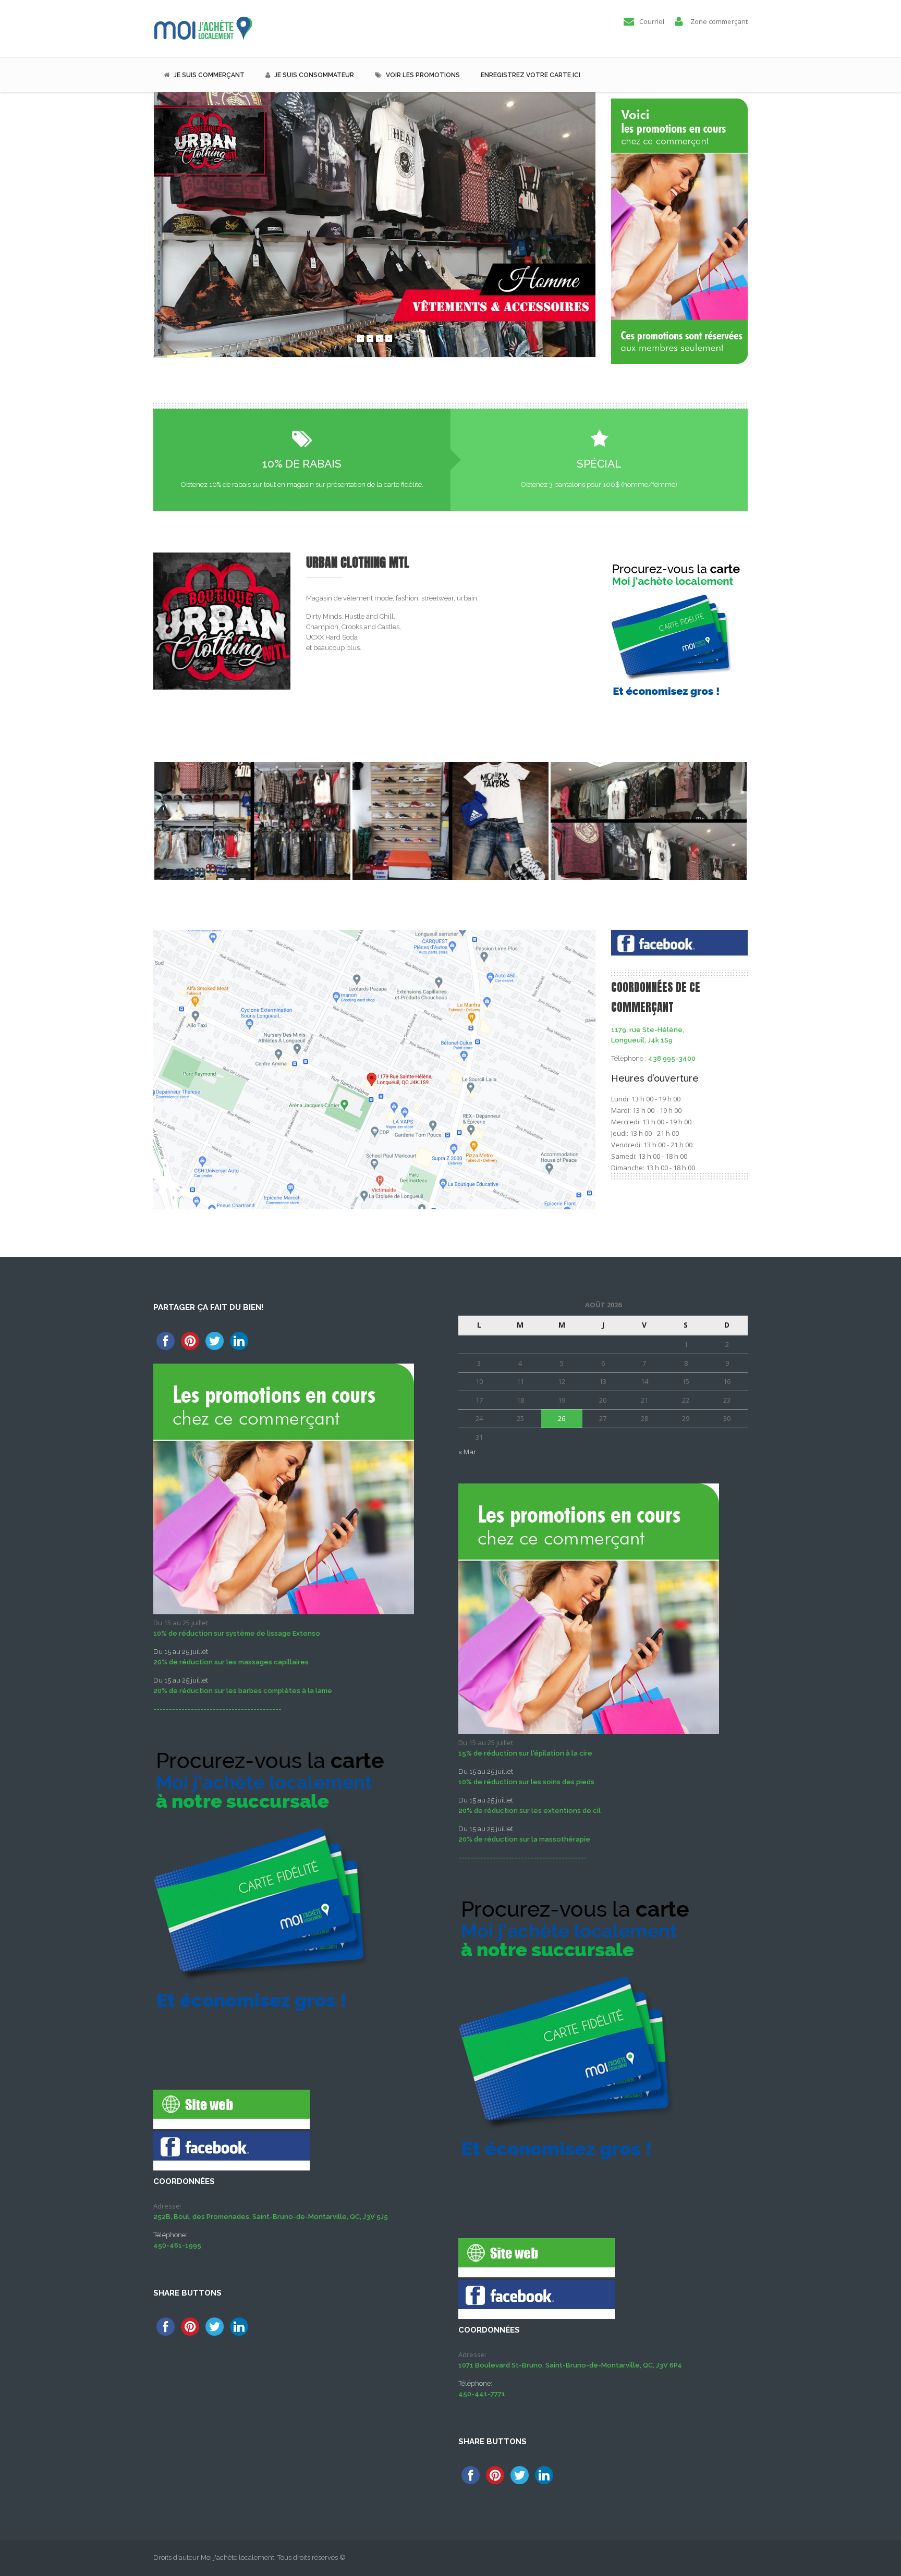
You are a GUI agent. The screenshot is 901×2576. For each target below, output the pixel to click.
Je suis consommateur (314, 75)
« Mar (467, 1452)
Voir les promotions (423, 75)
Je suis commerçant (209, 75)
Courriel (652, 21)
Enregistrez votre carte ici (531, 75)
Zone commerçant (719, 21)
